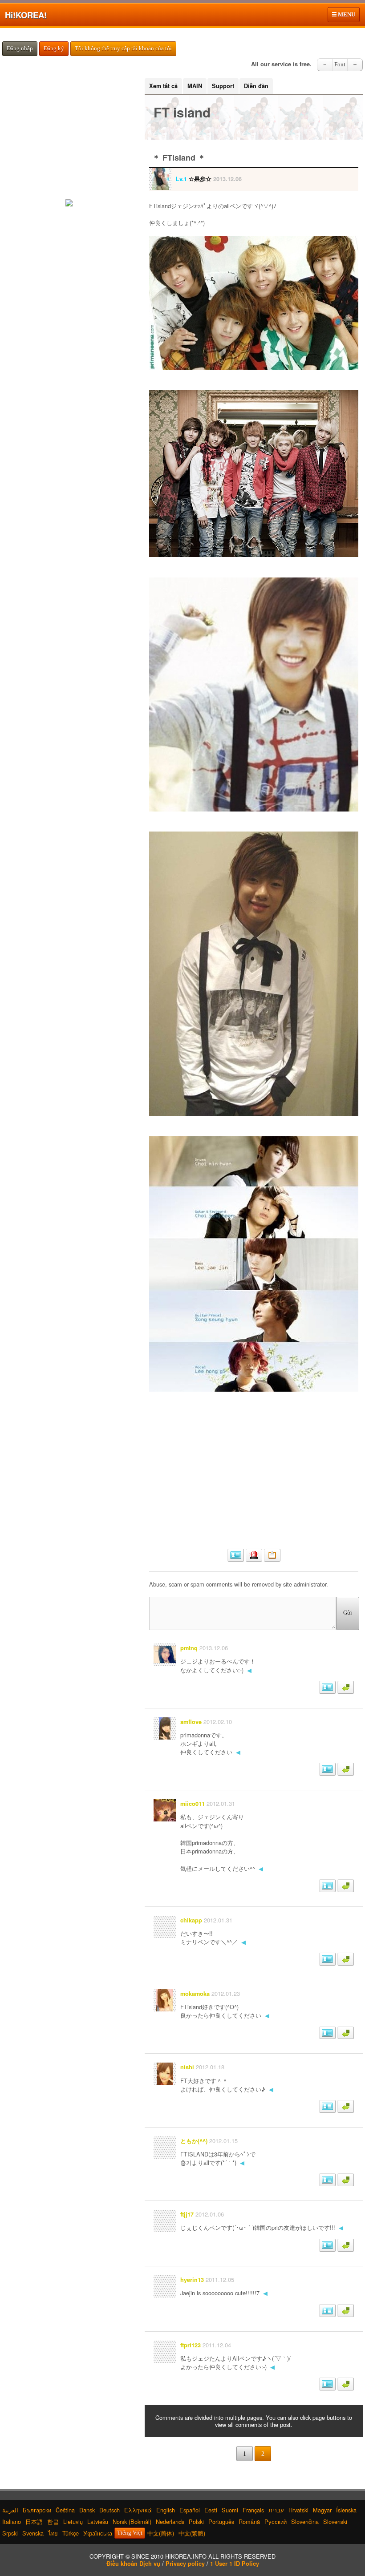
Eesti (211, 2510)
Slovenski (335, 2521)
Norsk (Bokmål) (132, 2521)
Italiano (12, 2521)
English (166, 2510)
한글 (53, 2521)
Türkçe (71, 2533)
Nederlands (170, 2521)
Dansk (87, 2510)
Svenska (33, 2533)
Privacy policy (185, 2564)
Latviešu (98, 2521)
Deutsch (109, 2510)
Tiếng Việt (130, 2533)
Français (253, 2510)
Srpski (10, 2533)
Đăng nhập (20, 48)
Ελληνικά (138, 2510)
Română (249, 2521)
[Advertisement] (254, 1476)
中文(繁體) (192, 2533)
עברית (276, 2510)
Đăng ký (54, 48)
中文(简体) (161, 2533)
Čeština (65, 2510)
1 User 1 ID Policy (235, 2564)
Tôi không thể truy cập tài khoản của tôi (123, 48)
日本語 (34, 2521)
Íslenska (346, 2510)
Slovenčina (305, 2521)
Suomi (230, 2510)
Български (37, 2510)
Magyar (322, 2510)
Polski (196, 2521)
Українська (98, 2533)
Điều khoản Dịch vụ (133, 2564)
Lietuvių (73, 2521)
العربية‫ (10, 2510)
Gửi (348, 1613)
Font (340, 65)
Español (190, 2510)
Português (221, 2521)
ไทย (53, 2533)
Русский (276, 2521)
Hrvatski (298, 2510)
